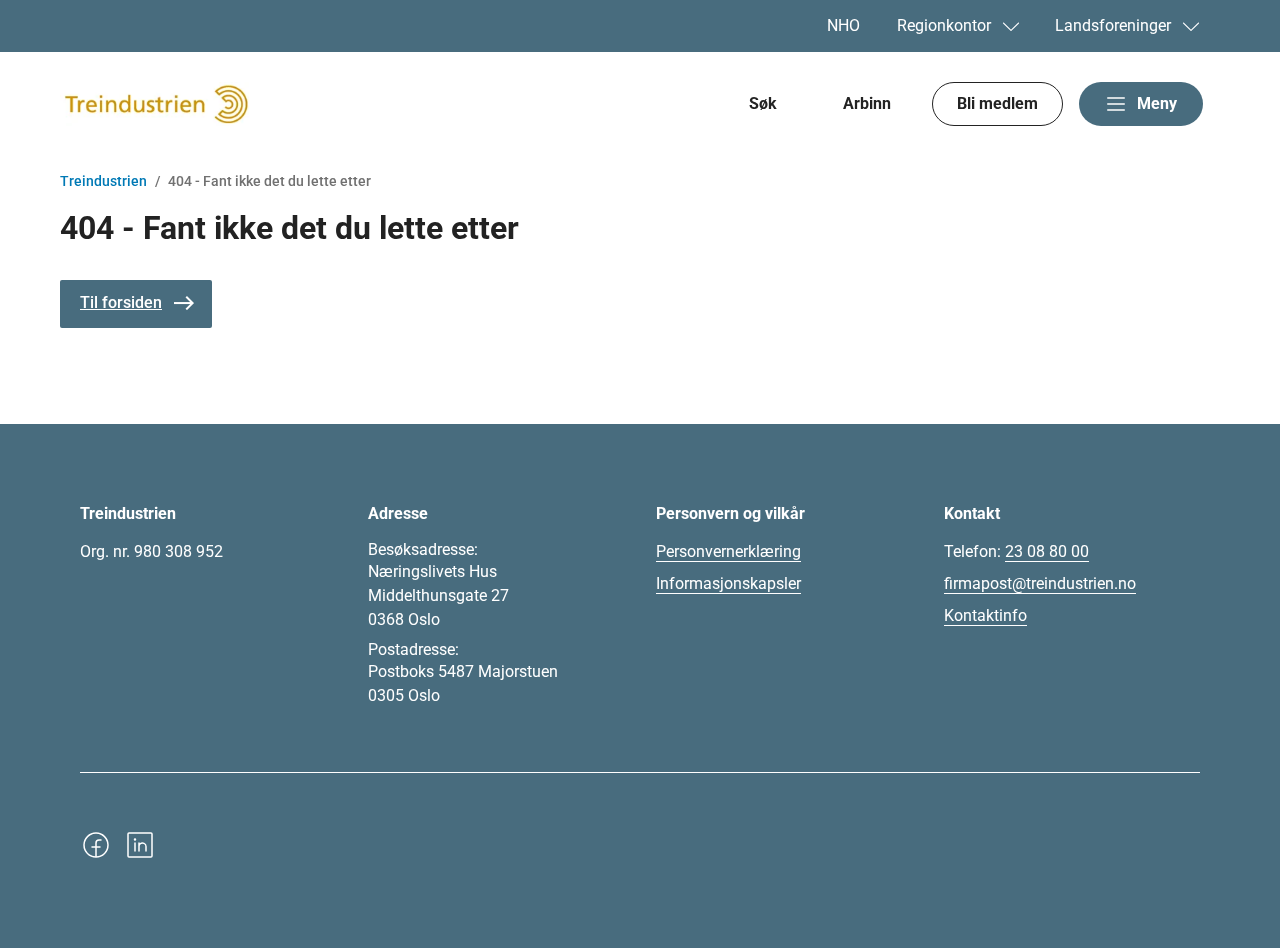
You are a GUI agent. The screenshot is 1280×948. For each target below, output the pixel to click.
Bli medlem (997, 103)
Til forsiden (121, 302)
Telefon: (1016, 551)
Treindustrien (103, 181)
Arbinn (867, 103)
